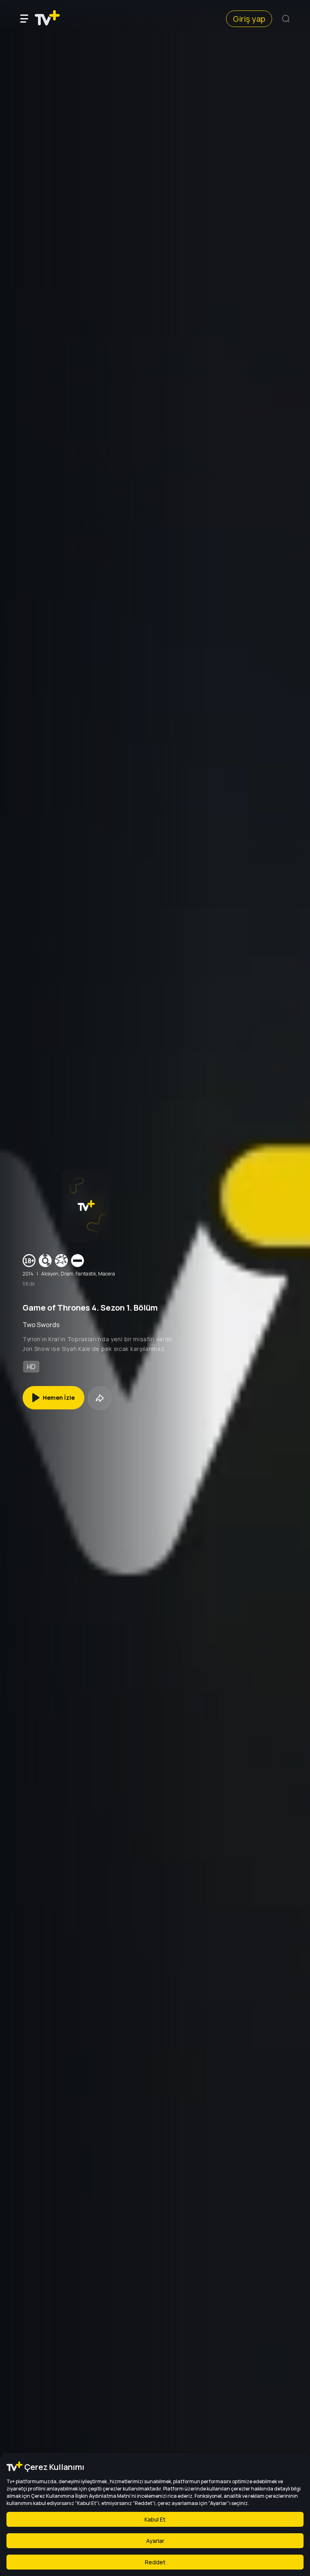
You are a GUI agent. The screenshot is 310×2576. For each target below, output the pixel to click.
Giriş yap (249, 19)
